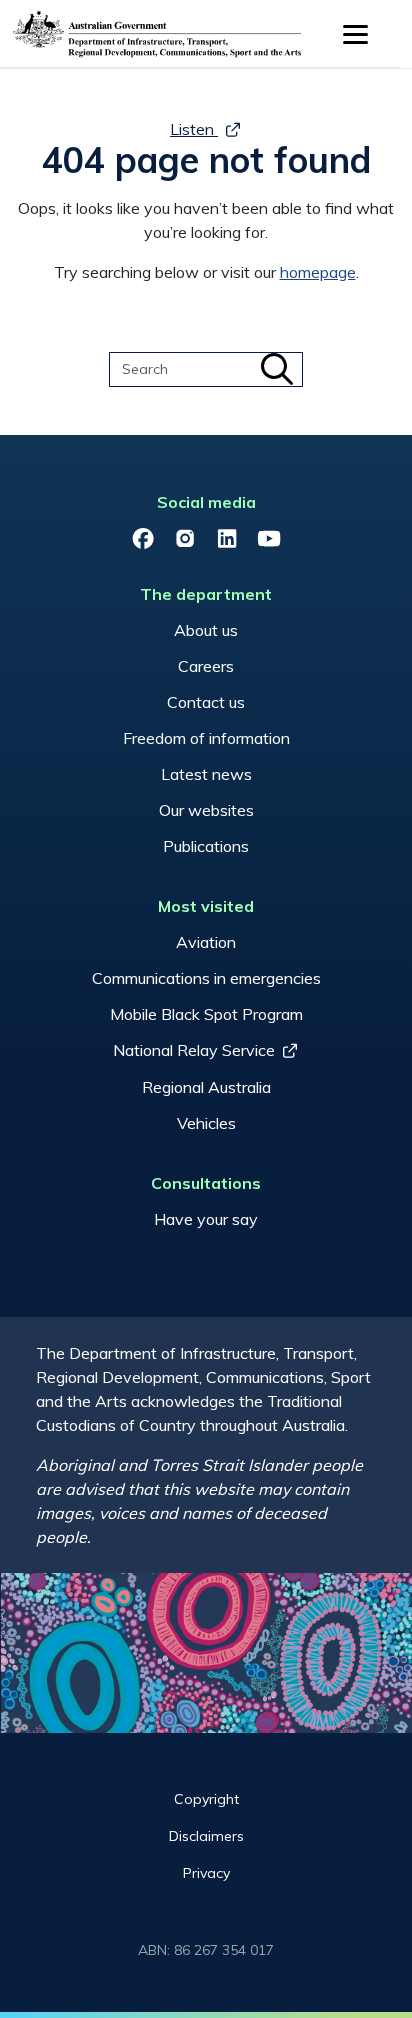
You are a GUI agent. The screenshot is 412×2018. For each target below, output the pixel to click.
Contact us (206, 702)
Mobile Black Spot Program (206, 1014)
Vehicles (206, 1123)
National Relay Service (194, 1050)
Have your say (206, 1219)
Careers (206, 666)
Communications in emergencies (206, 978)
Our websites (206, 810)
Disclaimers (206, 1836)
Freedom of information (206, 738)
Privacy (206, 1873)
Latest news (206, 774)
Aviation (206, 942)
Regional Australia (206, 1087)
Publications (206, 846)
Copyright (206, 1799)
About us (206, 630)
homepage (318, 272)
